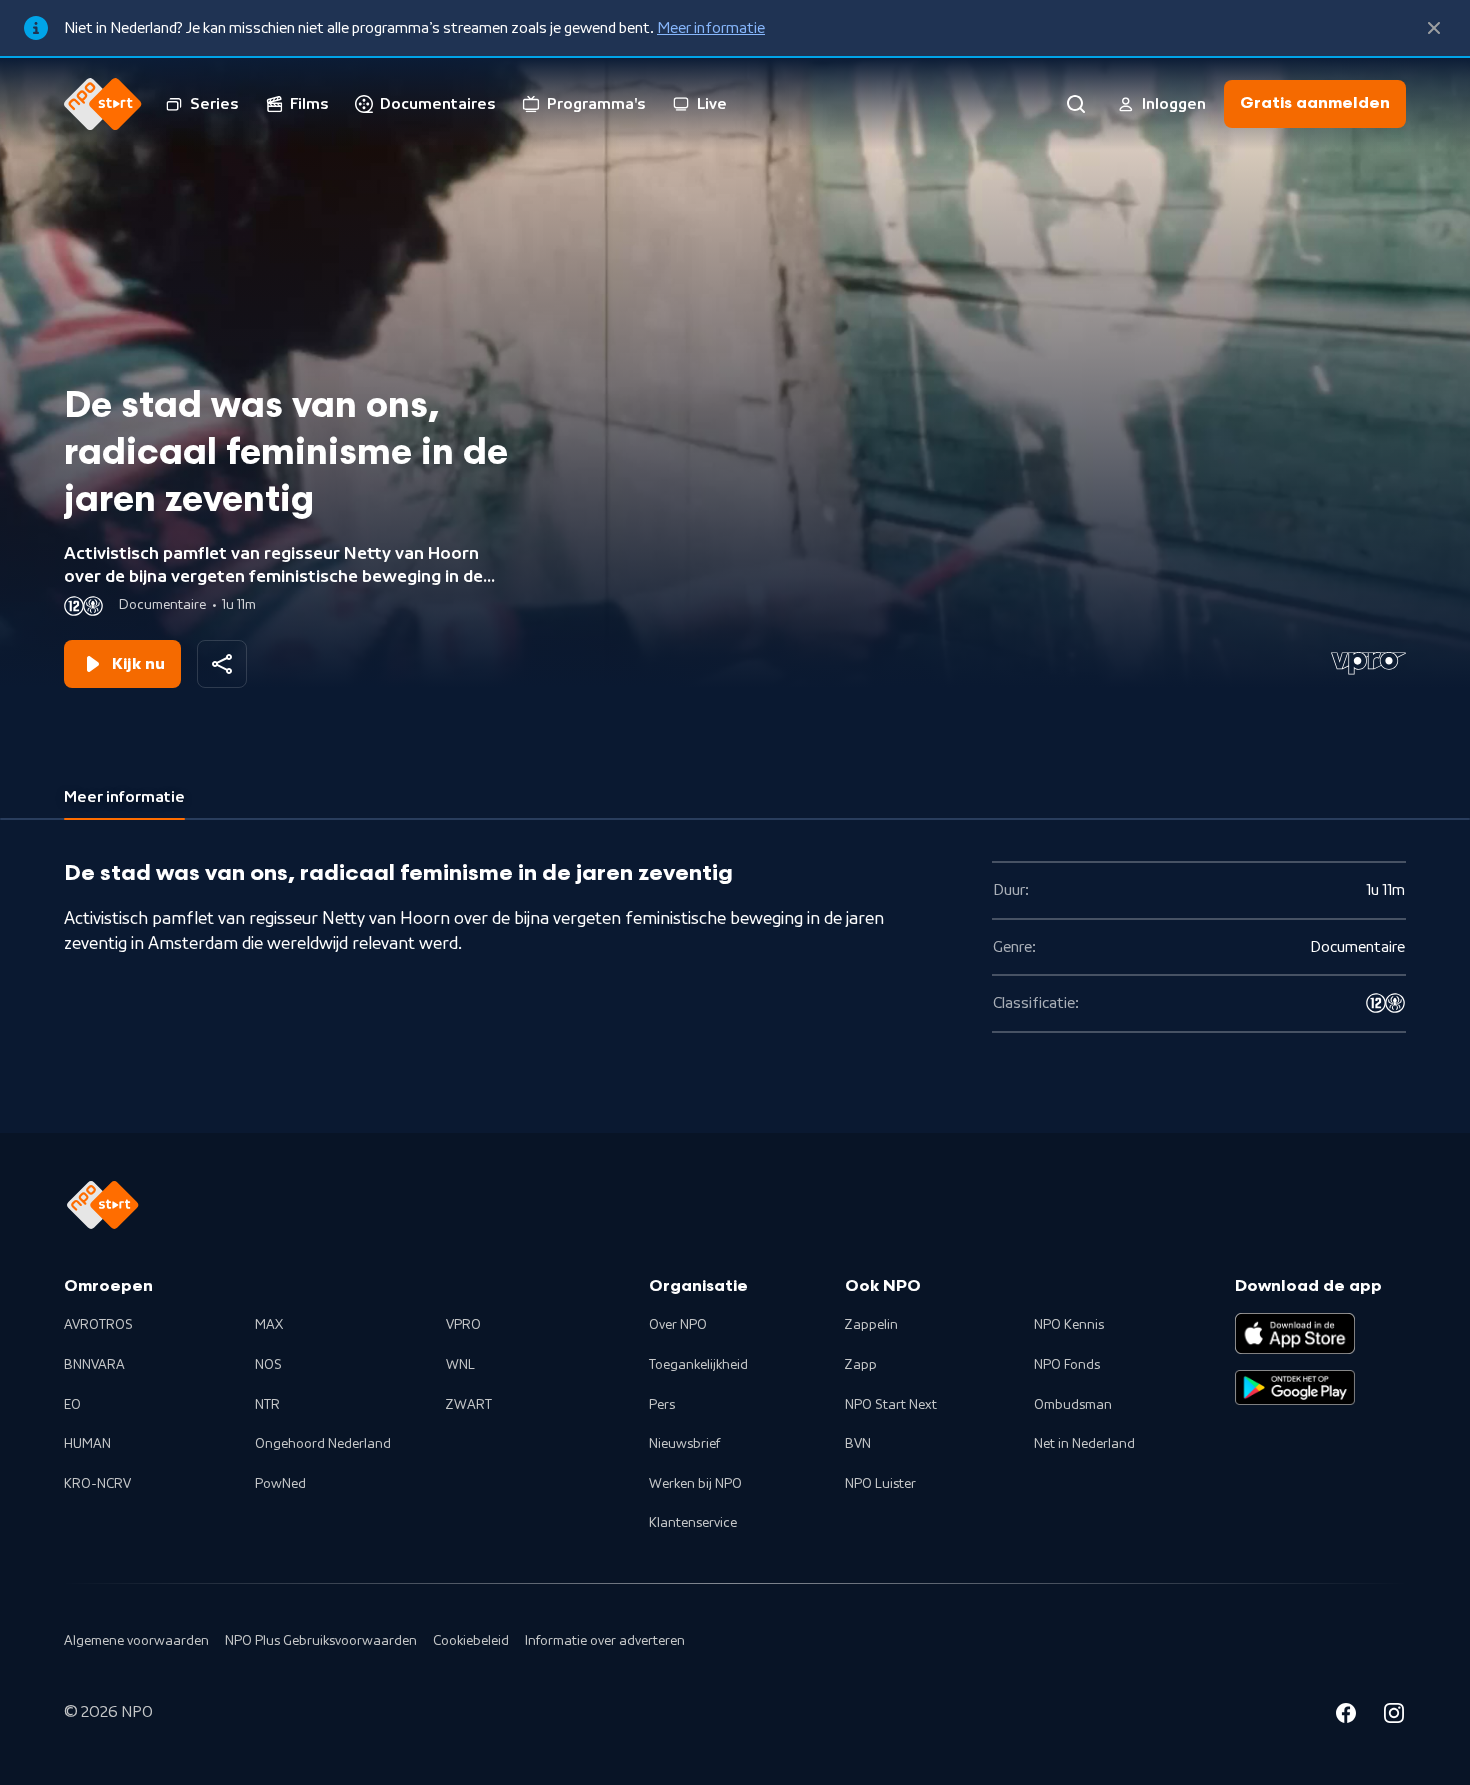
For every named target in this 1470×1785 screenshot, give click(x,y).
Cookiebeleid (471, 1641)
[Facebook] (1346, 1716)
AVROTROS (98, 1325)
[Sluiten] (1434, 28)
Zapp (861, 1365)
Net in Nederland (1084, 1444)
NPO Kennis (1069, 1325)
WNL (460, 1365)
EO (72, 1405)
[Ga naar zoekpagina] (1076, 104)
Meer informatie (711, 28)
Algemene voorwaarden (136, 1641)
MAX (269, 1325)
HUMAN (87, 1444)
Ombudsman (1073, 1405)
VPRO (463, 1325)
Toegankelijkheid (698, 1365)
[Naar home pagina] (103, 104)
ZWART (469, 1405)
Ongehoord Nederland (323, 1444)
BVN (858, 1444)
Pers (662, 1405)
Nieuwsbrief (684, 1444)
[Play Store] (1295, 1388)
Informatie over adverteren (605, 1641)
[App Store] (1295, 1333)
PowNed (280, 1484)
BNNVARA (94, 1365)
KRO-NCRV (97, 1484)
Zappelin (871, 1325)
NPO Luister (880, 1484)
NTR (267, 1405)
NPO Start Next (891, 1405)
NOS (268, 1365)
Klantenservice (693, 1523)
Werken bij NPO (695, 1484)
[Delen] (222, 664)
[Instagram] (1394, 1716)
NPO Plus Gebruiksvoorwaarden (321, 1641)
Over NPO (678, 1325)
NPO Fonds (1067, 1365)
